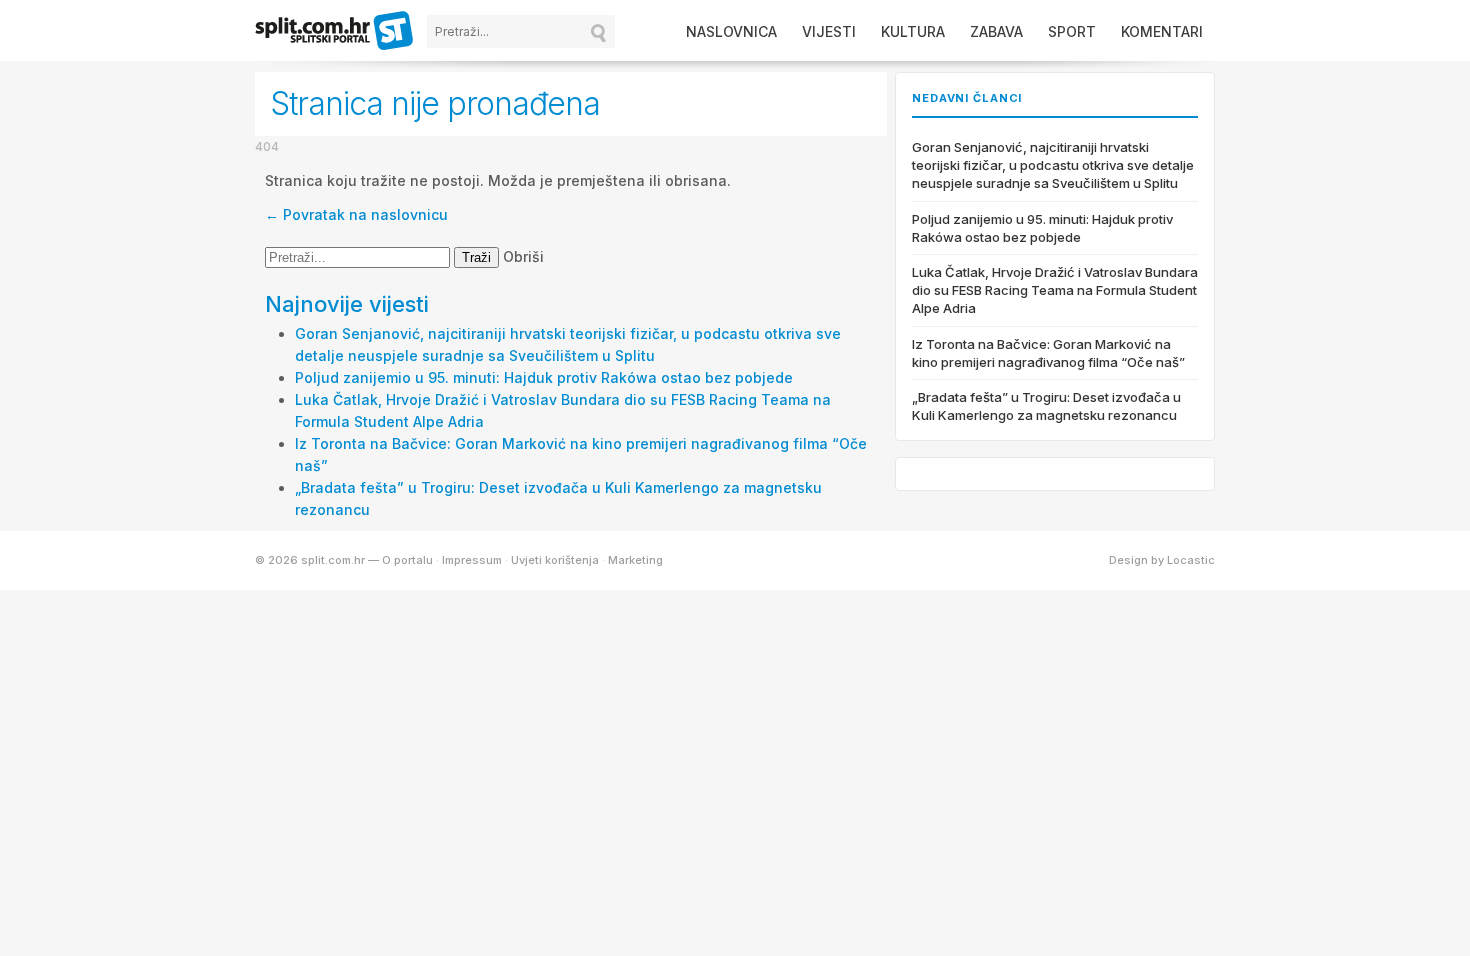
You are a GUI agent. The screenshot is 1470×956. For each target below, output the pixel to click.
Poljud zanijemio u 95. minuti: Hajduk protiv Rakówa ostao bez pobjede (544, 377)
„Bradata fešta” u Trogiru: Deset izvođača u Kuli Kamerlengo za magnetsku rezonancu (1046, 406)
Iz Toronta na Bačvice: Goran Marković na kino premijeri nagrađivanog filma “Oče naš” (1048, 353)
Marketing (635, 560)
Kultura (913, 31)
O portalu (407, 560)
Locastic (1191, 560)
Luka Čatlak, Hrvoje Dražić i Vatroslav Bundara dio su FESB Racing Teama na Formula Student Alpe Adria (1055, 290)
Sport (1072, 31)
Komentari (1162, 31)
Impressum (472, 560)
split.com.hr (335, 32)
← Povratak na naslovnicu (356, 214)
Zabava (996, 31)
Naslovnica (731, 31)
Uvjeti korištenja (555, 560)
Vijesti (829, 31)
